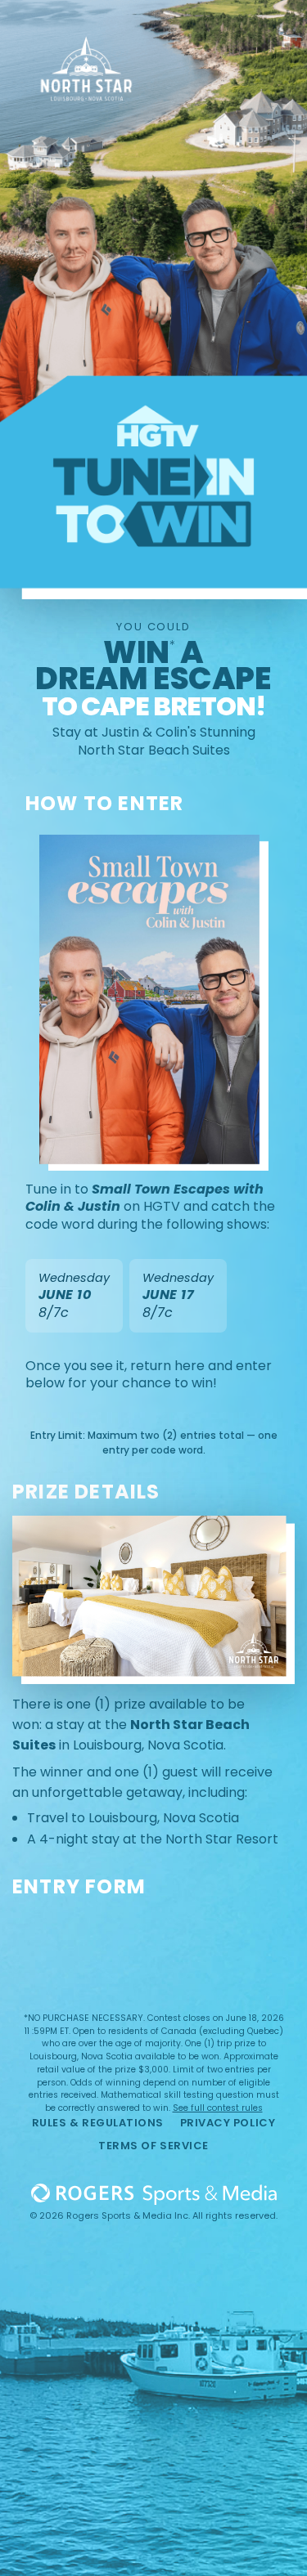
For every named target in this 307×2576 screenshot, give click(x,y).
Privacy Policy (228, 2123)
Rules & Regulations (98, 2123)
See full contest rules (218, 2108)
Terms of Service (153, 2146)
